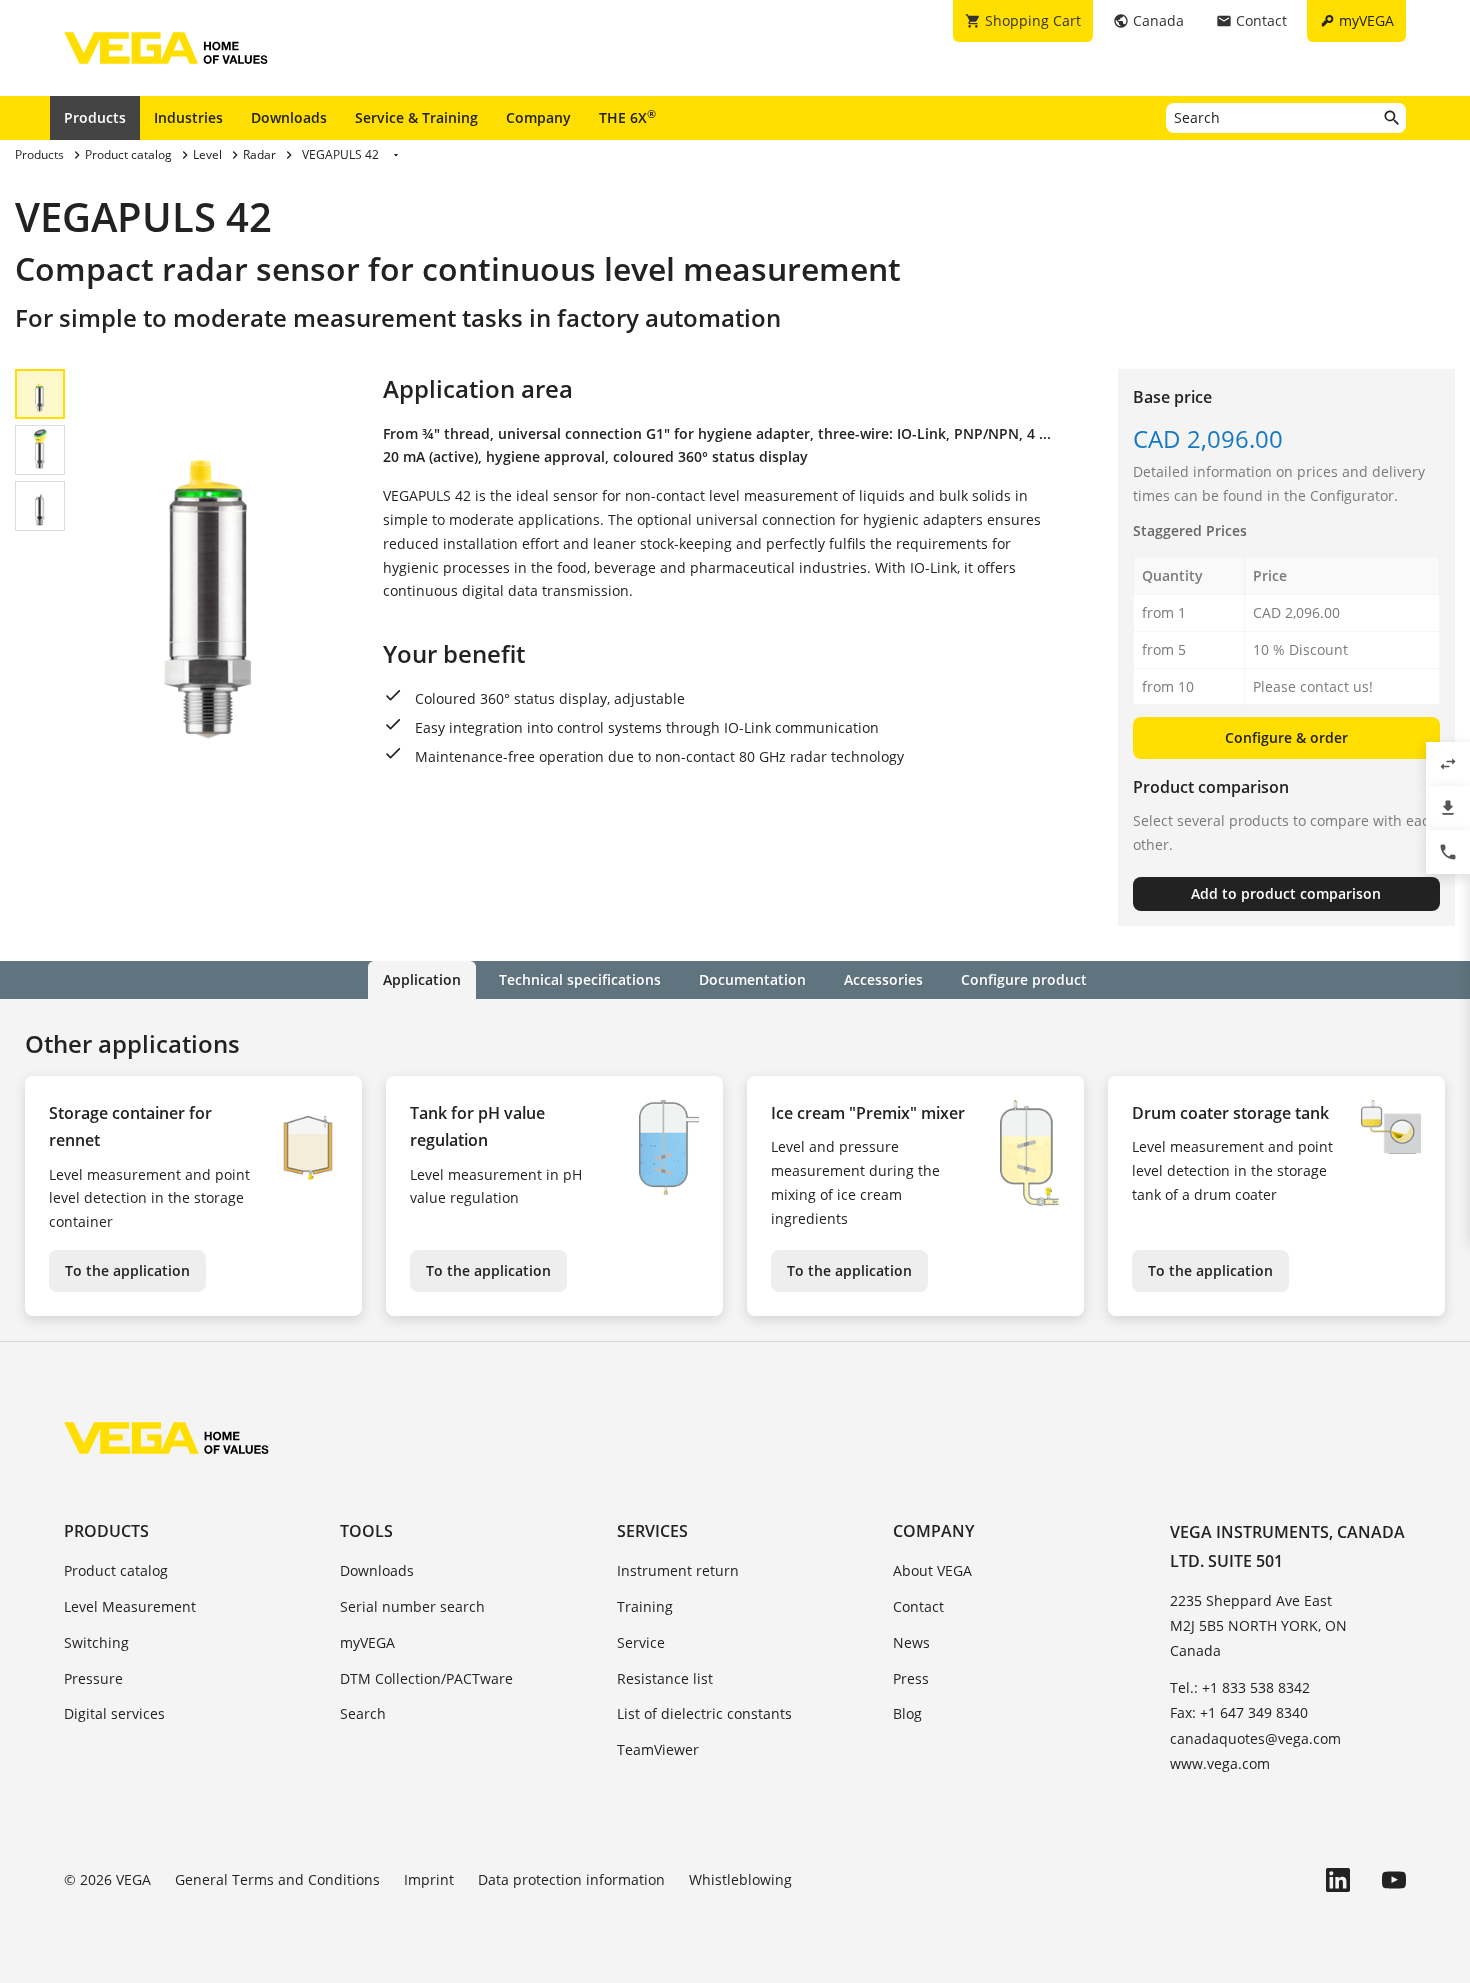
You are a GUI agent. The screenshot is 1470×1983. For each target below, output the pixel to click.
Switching (96, 1642)
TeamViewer (658, 1749)
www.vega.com (1220, 1763)
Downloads (289, 117)
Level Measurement (130, 1606)
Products (95, 117)
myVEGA (367, 1642)
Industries (188, 117)
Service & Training (416, 117)
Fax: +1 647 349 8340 (1239, 1712)
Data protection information (571, 1879)
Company (538, 117)
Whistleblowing (740, 1879)
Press (911, 1678)
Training (645, 1606)
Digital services (114, 1713)
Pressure (93, 1678)
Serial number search (412, 1606)
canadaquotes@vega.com (1255, 1738)
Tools (366, 1531)
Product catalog (116, 1570)
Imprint (429, 1879)
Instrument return (678, 1570)
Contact (918, 1606)
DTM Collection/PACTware (426, 1678)
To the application (127, 1270)
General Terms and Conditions (277, 1879)
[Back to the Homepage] (166, 1438)
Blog (907, 1713)
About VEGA (932, 1570)
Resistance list (665, 1678)
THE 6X (627, 117)
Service (641, 1642)
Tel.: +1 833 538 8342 (1240, 1687)
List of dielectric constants (704, 1713)
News (911, 1642)
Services (652, 1531)
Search (363, 1713)
